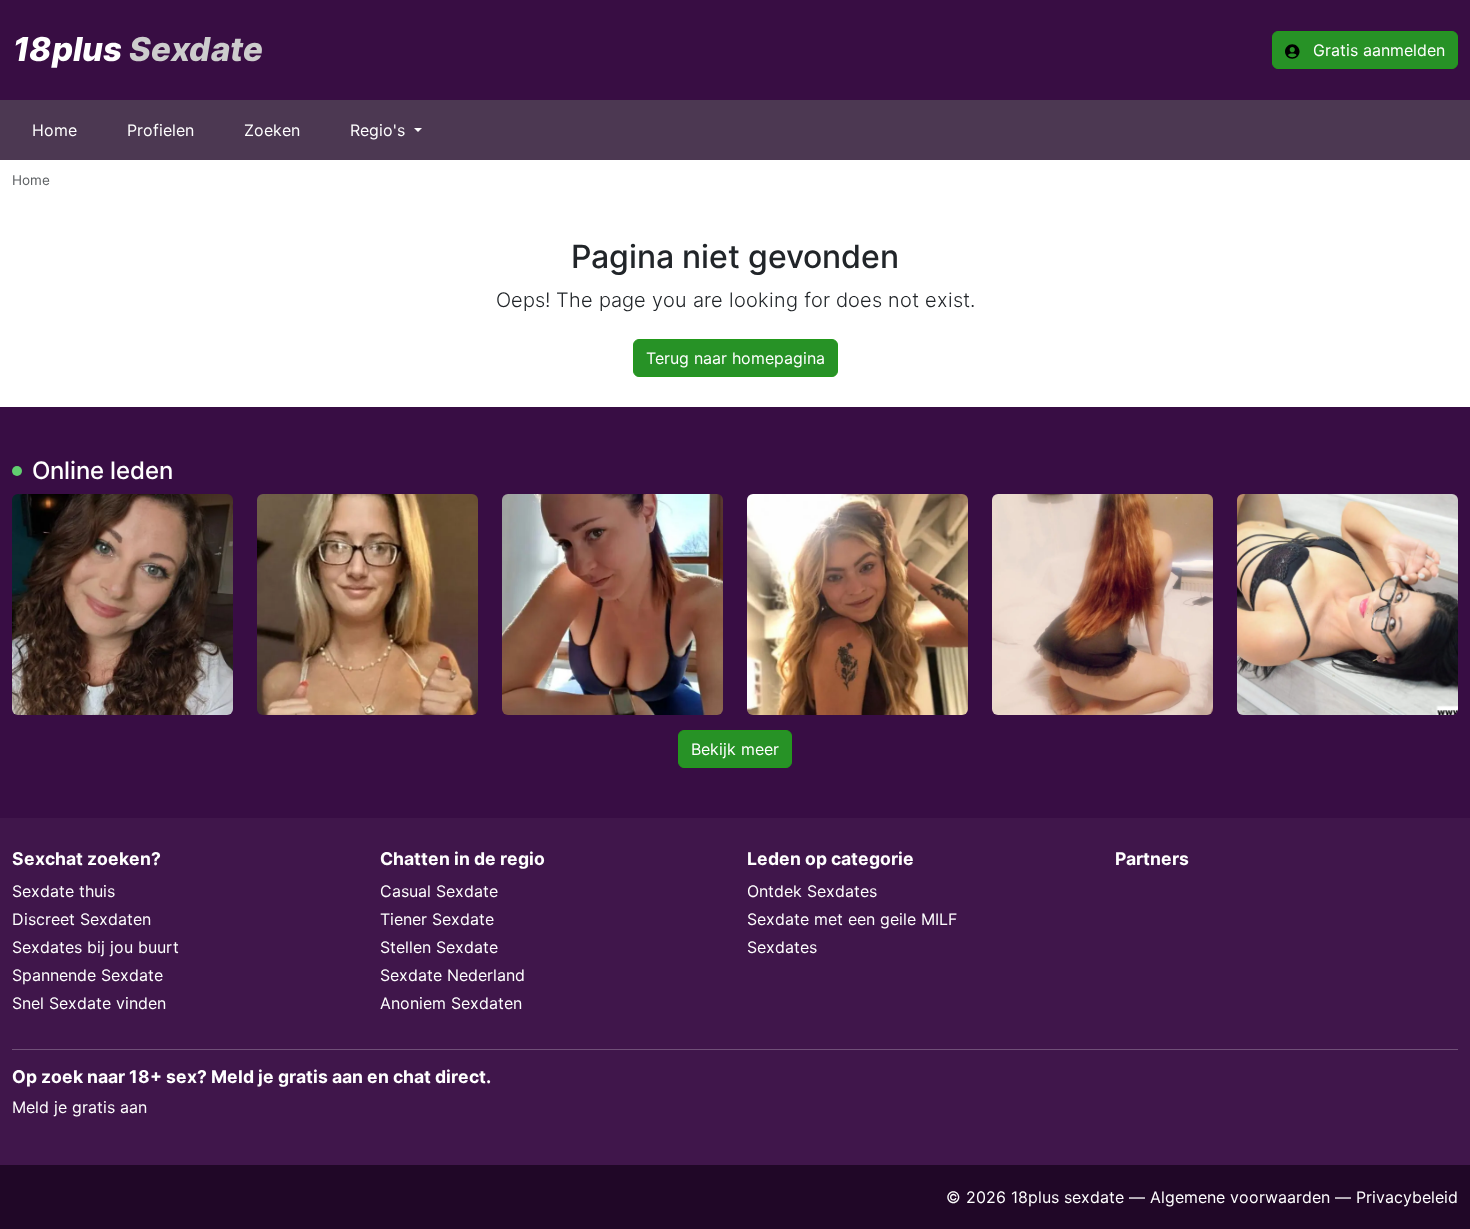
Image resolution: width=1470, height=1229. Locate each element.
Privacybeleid (1407, 1197)
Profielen (160, 130)
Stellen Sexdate (439, 947)
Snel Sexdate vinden (89, 1003)
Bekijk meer (735, 749)
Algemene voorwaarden (1240, 1197)
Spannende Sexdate (87, 975)
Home (54, 130)
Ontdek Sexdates (812, 891)
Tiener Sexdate (437, 919)
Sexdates (782, 947)
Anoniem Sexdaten (451, 1003)
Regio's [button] (380, 130)
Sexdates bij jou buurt (95, 947)
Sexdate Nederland (452, 975)
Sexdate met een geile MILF (852, 919)
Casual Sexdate (439, 891)
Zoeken (272, 130)
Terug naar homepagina (735, 358)
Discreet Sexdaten (81, 919)
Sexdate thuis (63, 891)
